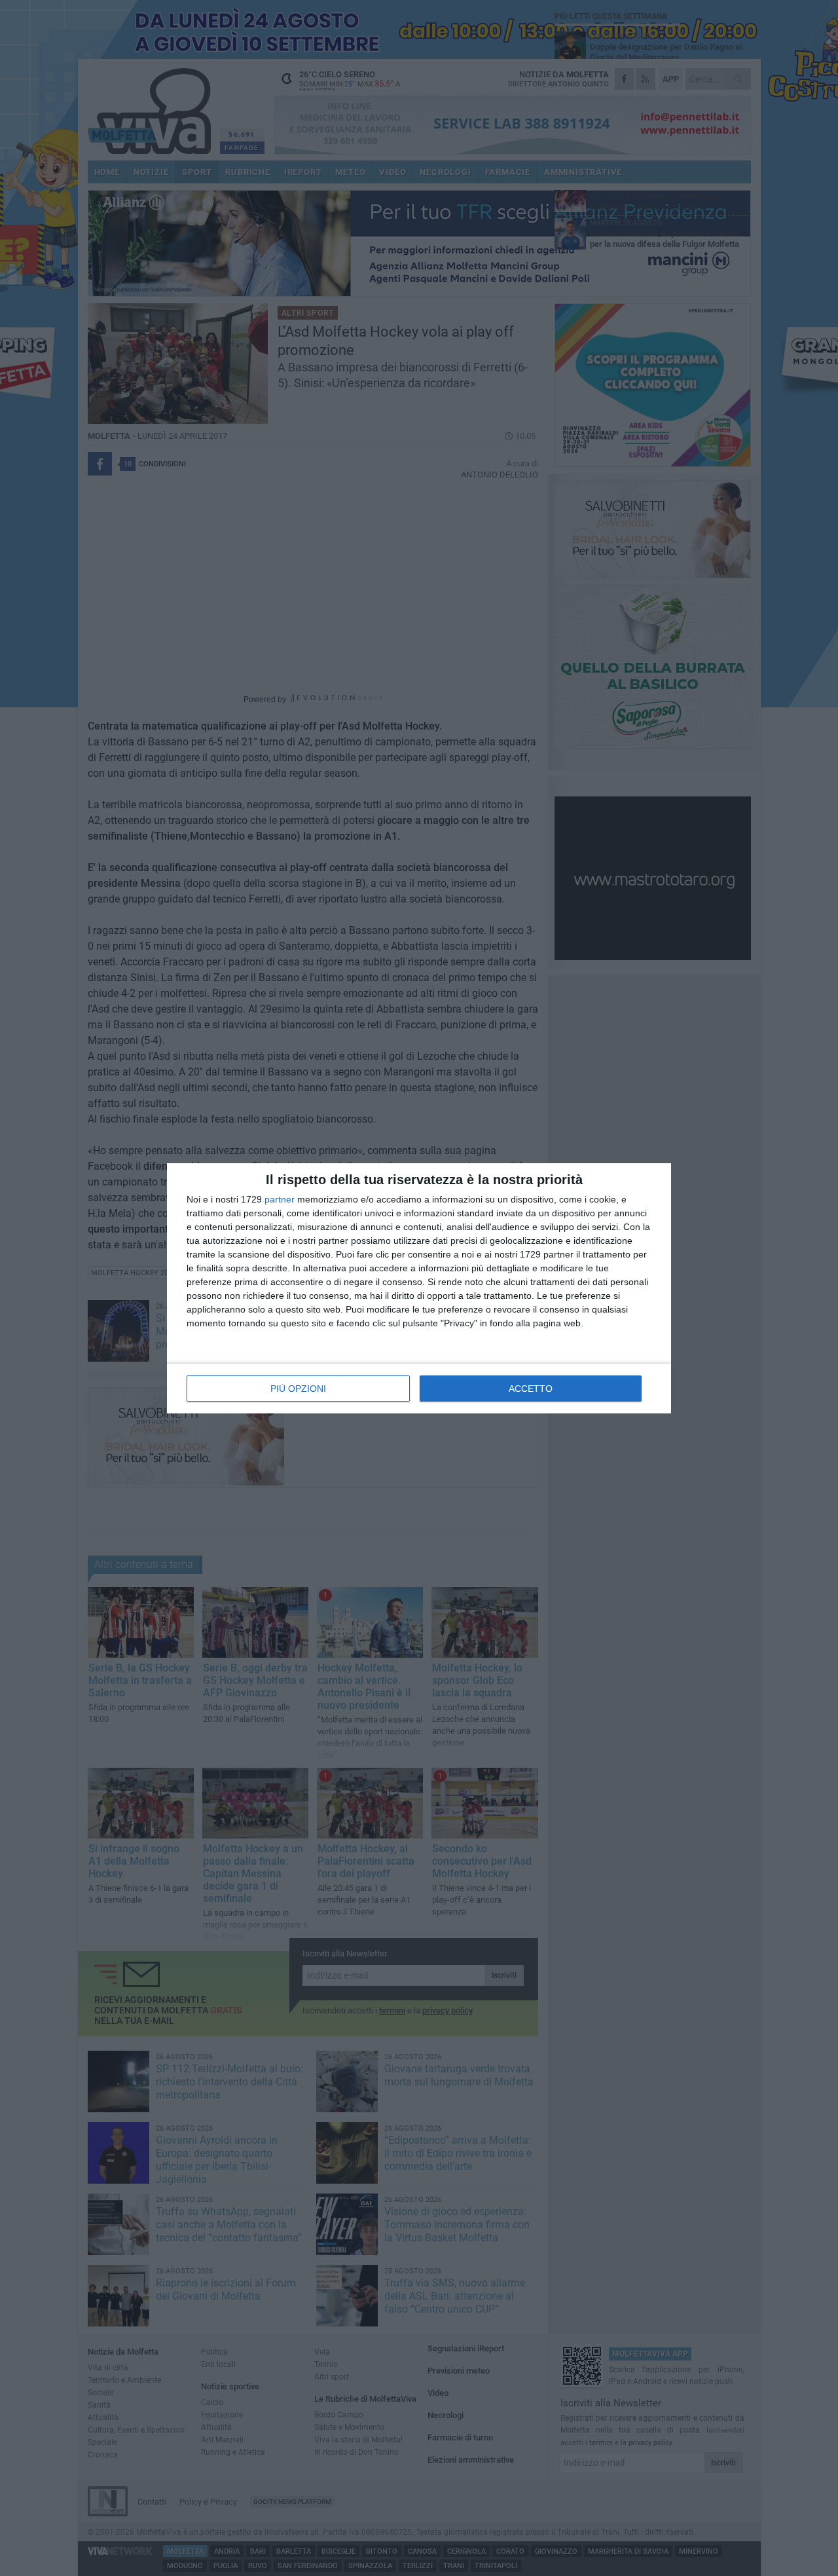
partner (280, 1199)
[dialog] (419, 1288)
